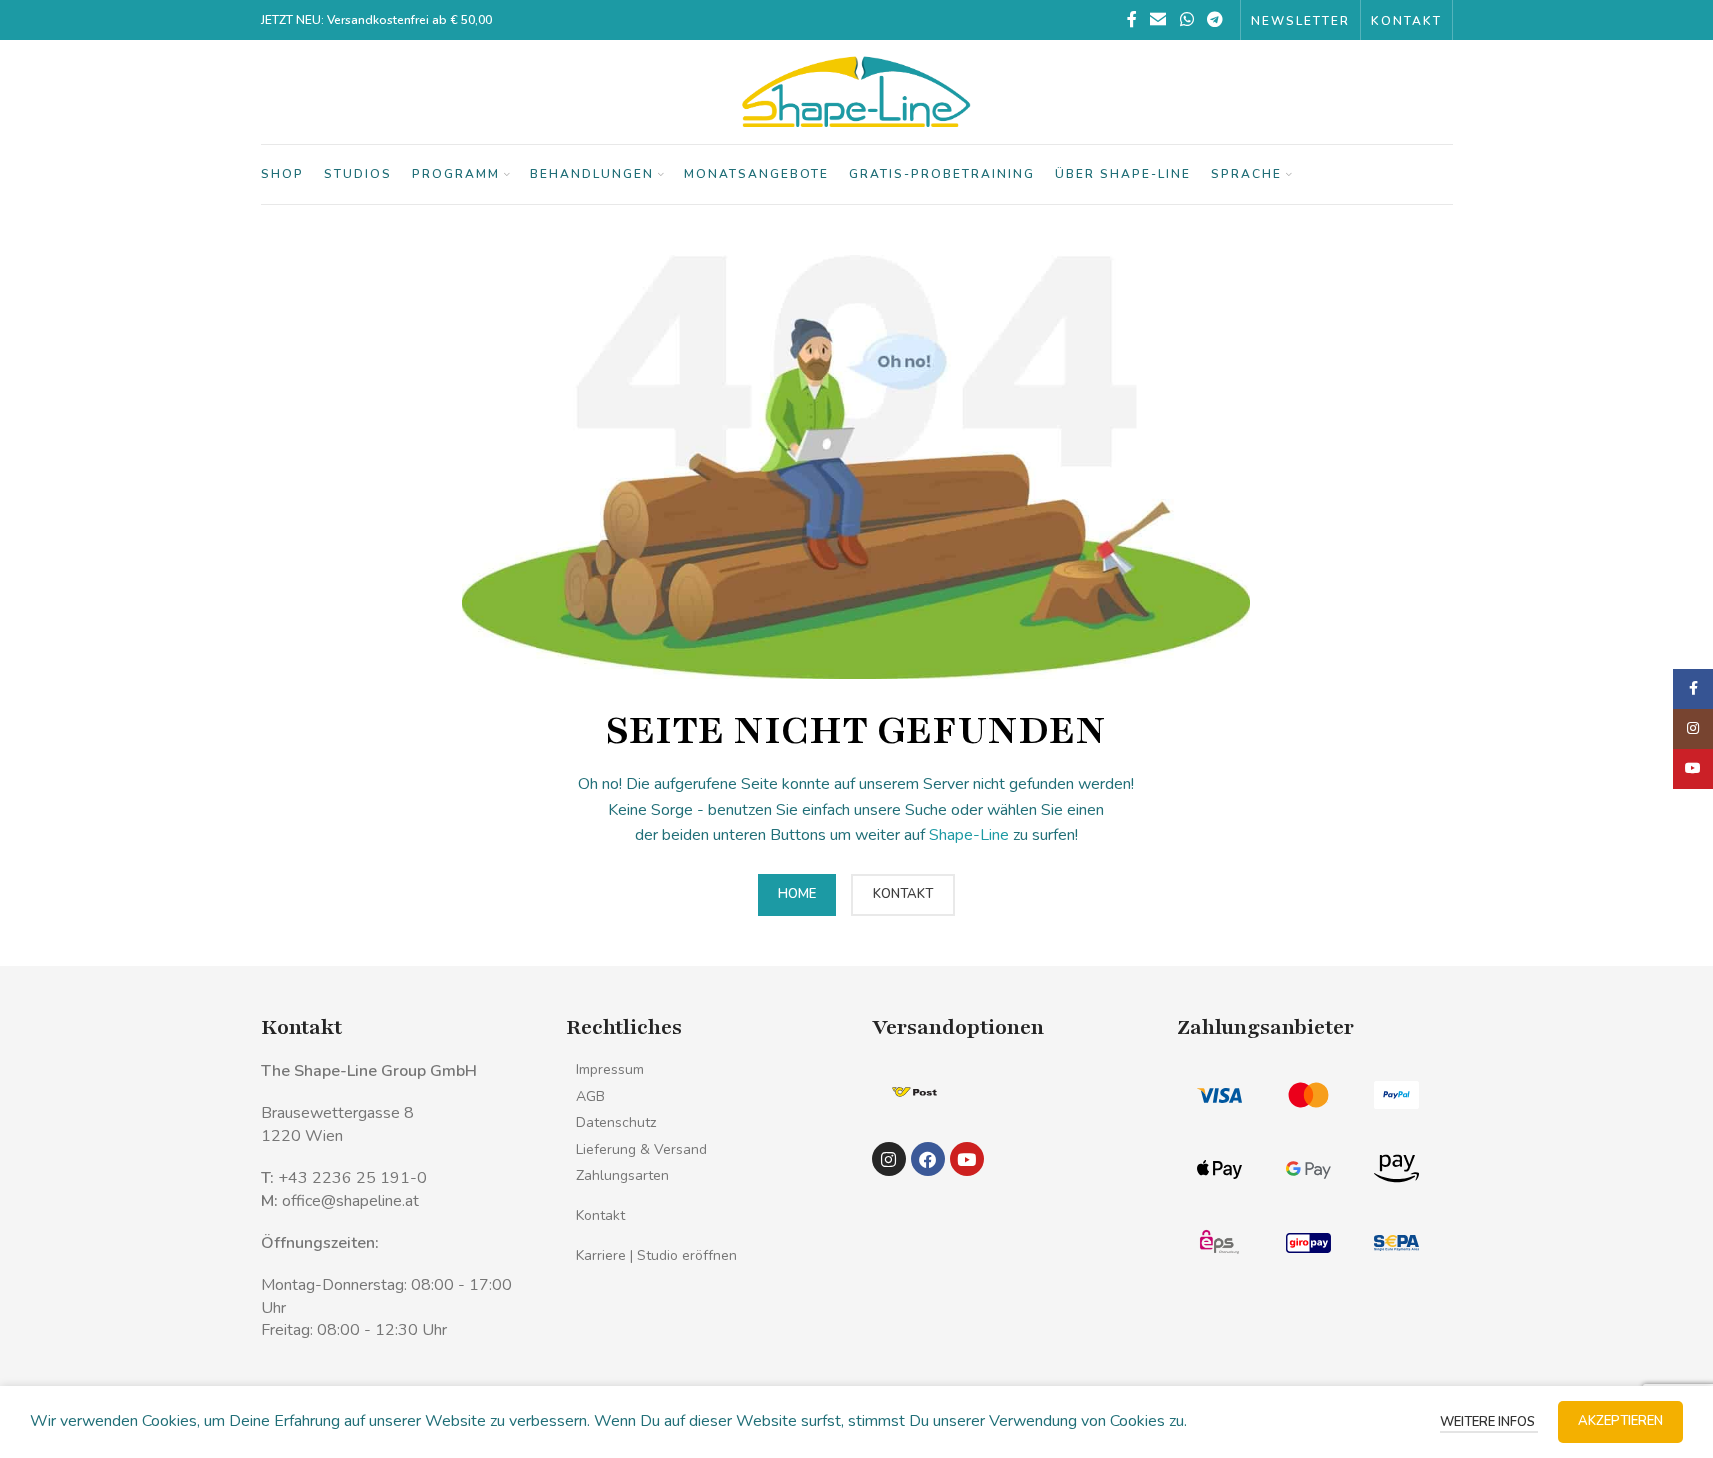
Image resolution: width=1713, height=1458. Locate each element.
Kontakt (600, 1215)
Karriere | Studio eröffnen (656, 1255)
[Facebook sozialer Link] (1132, 19)
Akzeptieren (1620, 1421)
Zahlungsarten (622, 1175)
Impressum (610, 1069)
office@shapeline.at (350, 1201)
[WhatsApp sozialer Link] (1186, 19)
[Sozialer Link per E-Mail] (1158, 19)
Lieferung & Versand (641, 1149)
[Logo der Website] (857, 91)
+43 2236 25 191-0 (352, 1178)
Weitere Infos (1489, 1422)
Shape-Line (969, 835)
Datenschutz (616, 1122)
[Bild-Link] (914, 1091)
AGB (590, 1096)
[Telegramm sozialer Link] (1214, 19)
